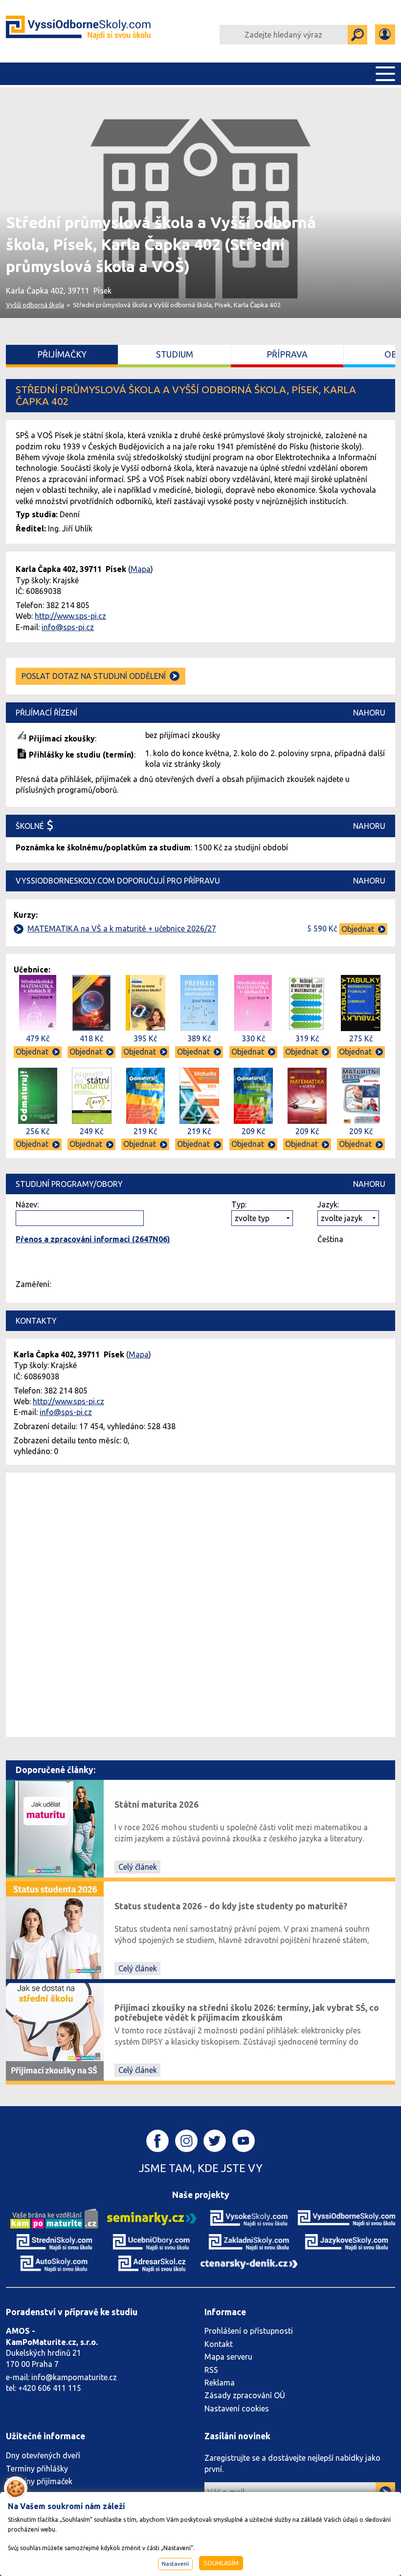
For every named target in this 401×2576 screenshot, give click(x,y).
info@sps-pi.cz (68, 627)
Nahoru (369, 713)
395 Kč (145, 1038)
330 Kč (253, 1038)
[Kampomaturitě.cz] (54, 2217)
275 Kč (361, 1038)
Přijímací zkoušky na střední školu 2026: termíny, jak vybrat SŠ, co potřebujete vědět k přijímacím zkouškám (247, 2013)
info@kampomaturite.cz (74, 2377)
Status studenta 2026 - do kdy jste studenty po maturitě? (231, 1906)
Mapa (141, 569)
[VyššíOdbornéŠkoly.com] (78, 31)
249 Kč (91, 1131)
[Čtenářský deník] (249, 2263)
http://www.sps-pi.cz (70, 616)
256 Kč (38, 1131)
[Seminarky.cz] (152, 2217)
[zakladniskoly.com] (249, 2241)
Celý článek (138, 1867)
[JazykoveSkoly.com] (346, 2241)
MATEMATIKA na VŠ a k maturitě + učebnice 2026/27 (122, 929)
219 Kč (145, 1131)
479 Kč (38, 1038)
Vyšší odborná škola (35, 305)
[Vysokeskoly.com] (249, 2217)
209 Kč (253, 1131)
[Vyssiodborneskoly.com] (346, 2217)
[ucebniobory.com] (152, 2241)
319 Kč (307, 1038)
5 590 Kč (322, 929)
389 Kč (199, 1038)
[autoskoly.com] (55, 2263)
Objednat (358, 929)
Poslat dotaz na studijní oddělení (94, 676)
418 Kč (91, 1038)
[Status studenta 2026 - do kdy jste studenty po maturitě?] (55, 1930)
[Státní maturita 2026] (55, 1828)
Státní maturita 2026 (156, 1805)
